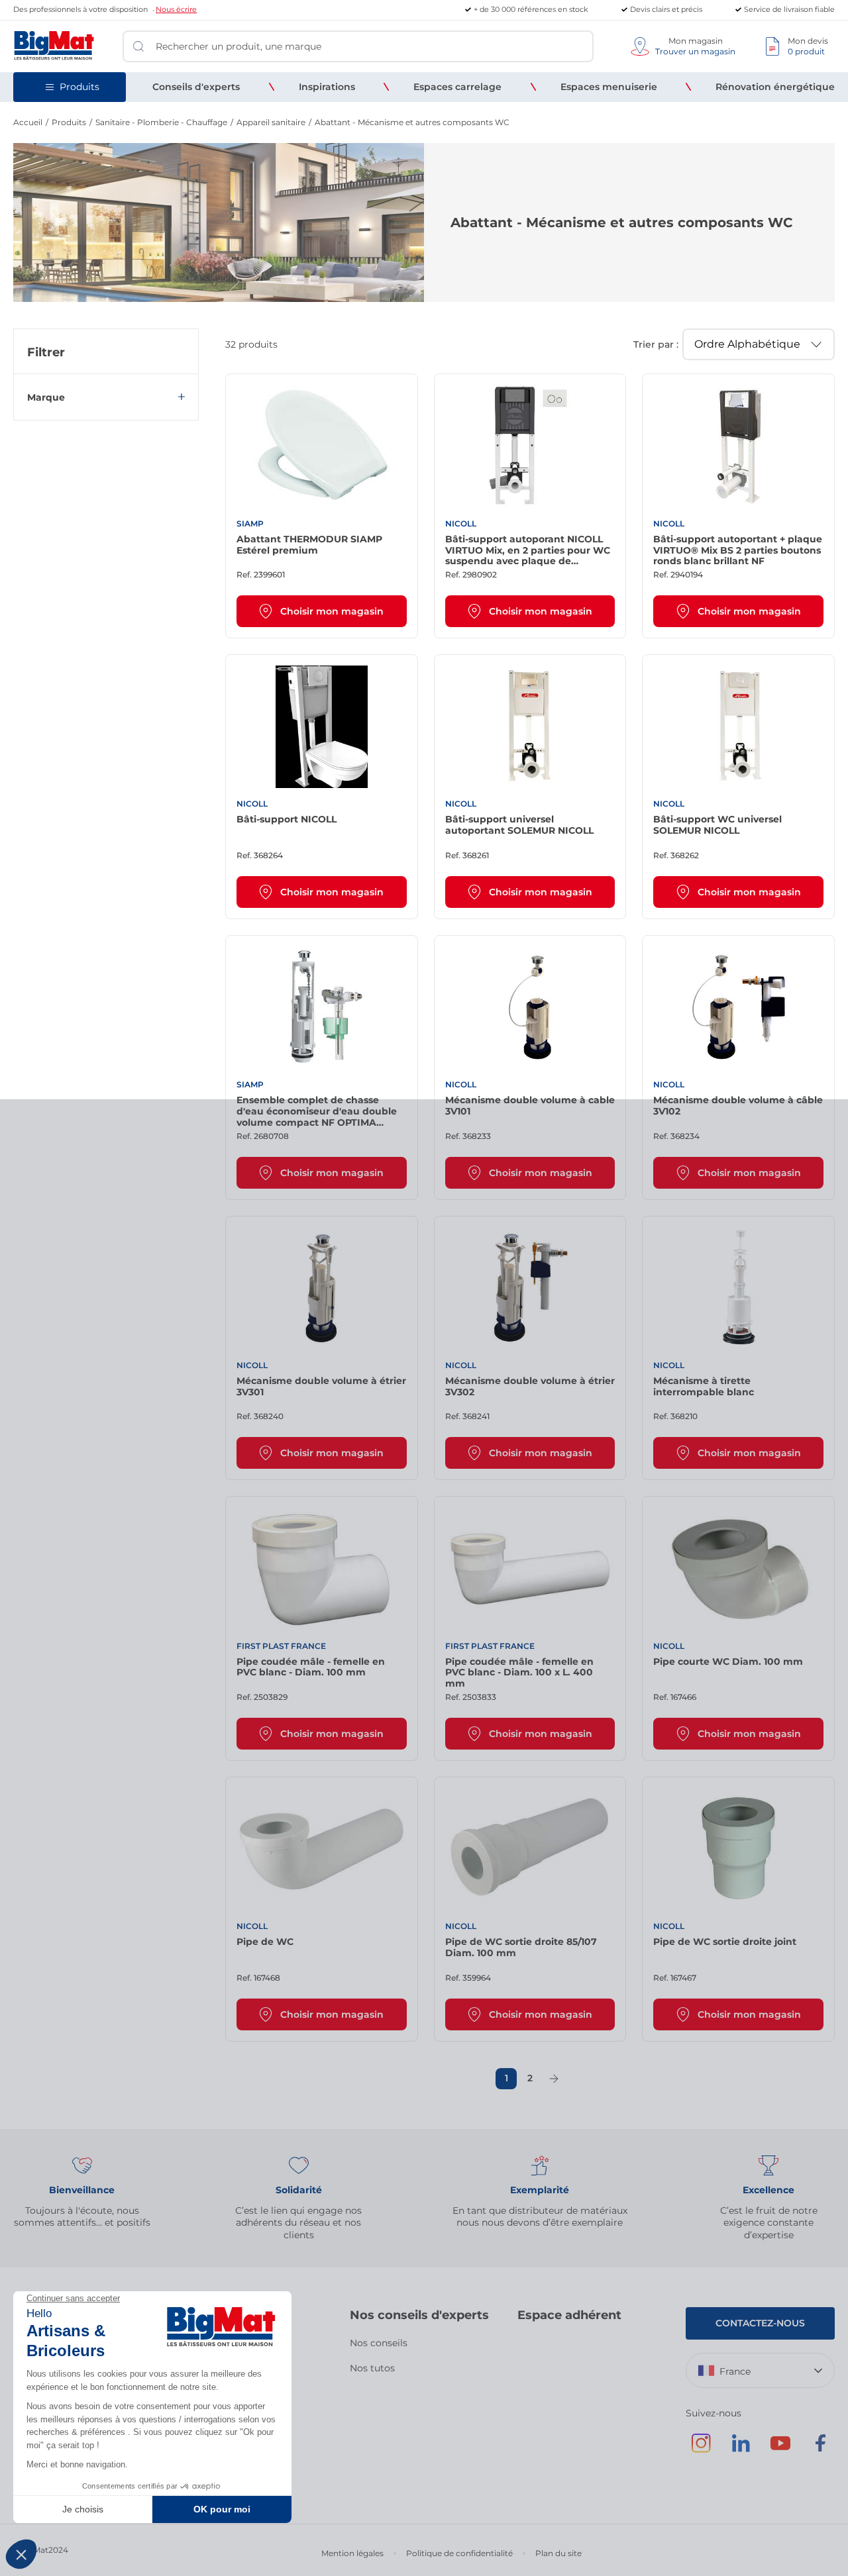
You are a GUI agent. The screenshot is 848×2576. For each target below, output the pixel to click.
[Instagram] (701, 2450)
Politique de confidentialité (459, 2553)
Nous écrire (176, 9)
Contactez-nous (760, 2323)
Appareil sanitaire (271, 122)
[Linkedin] (741, 2450)
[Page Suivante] (554, 2079)
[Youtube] (780, 2450)
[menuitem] (196, 87)
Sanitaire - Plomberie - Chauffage (161, 122)
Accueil (28, 122)
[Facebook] (820, 2450)
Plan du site (558, 2553)
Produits (69, 122)
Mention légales (352, 2553)
